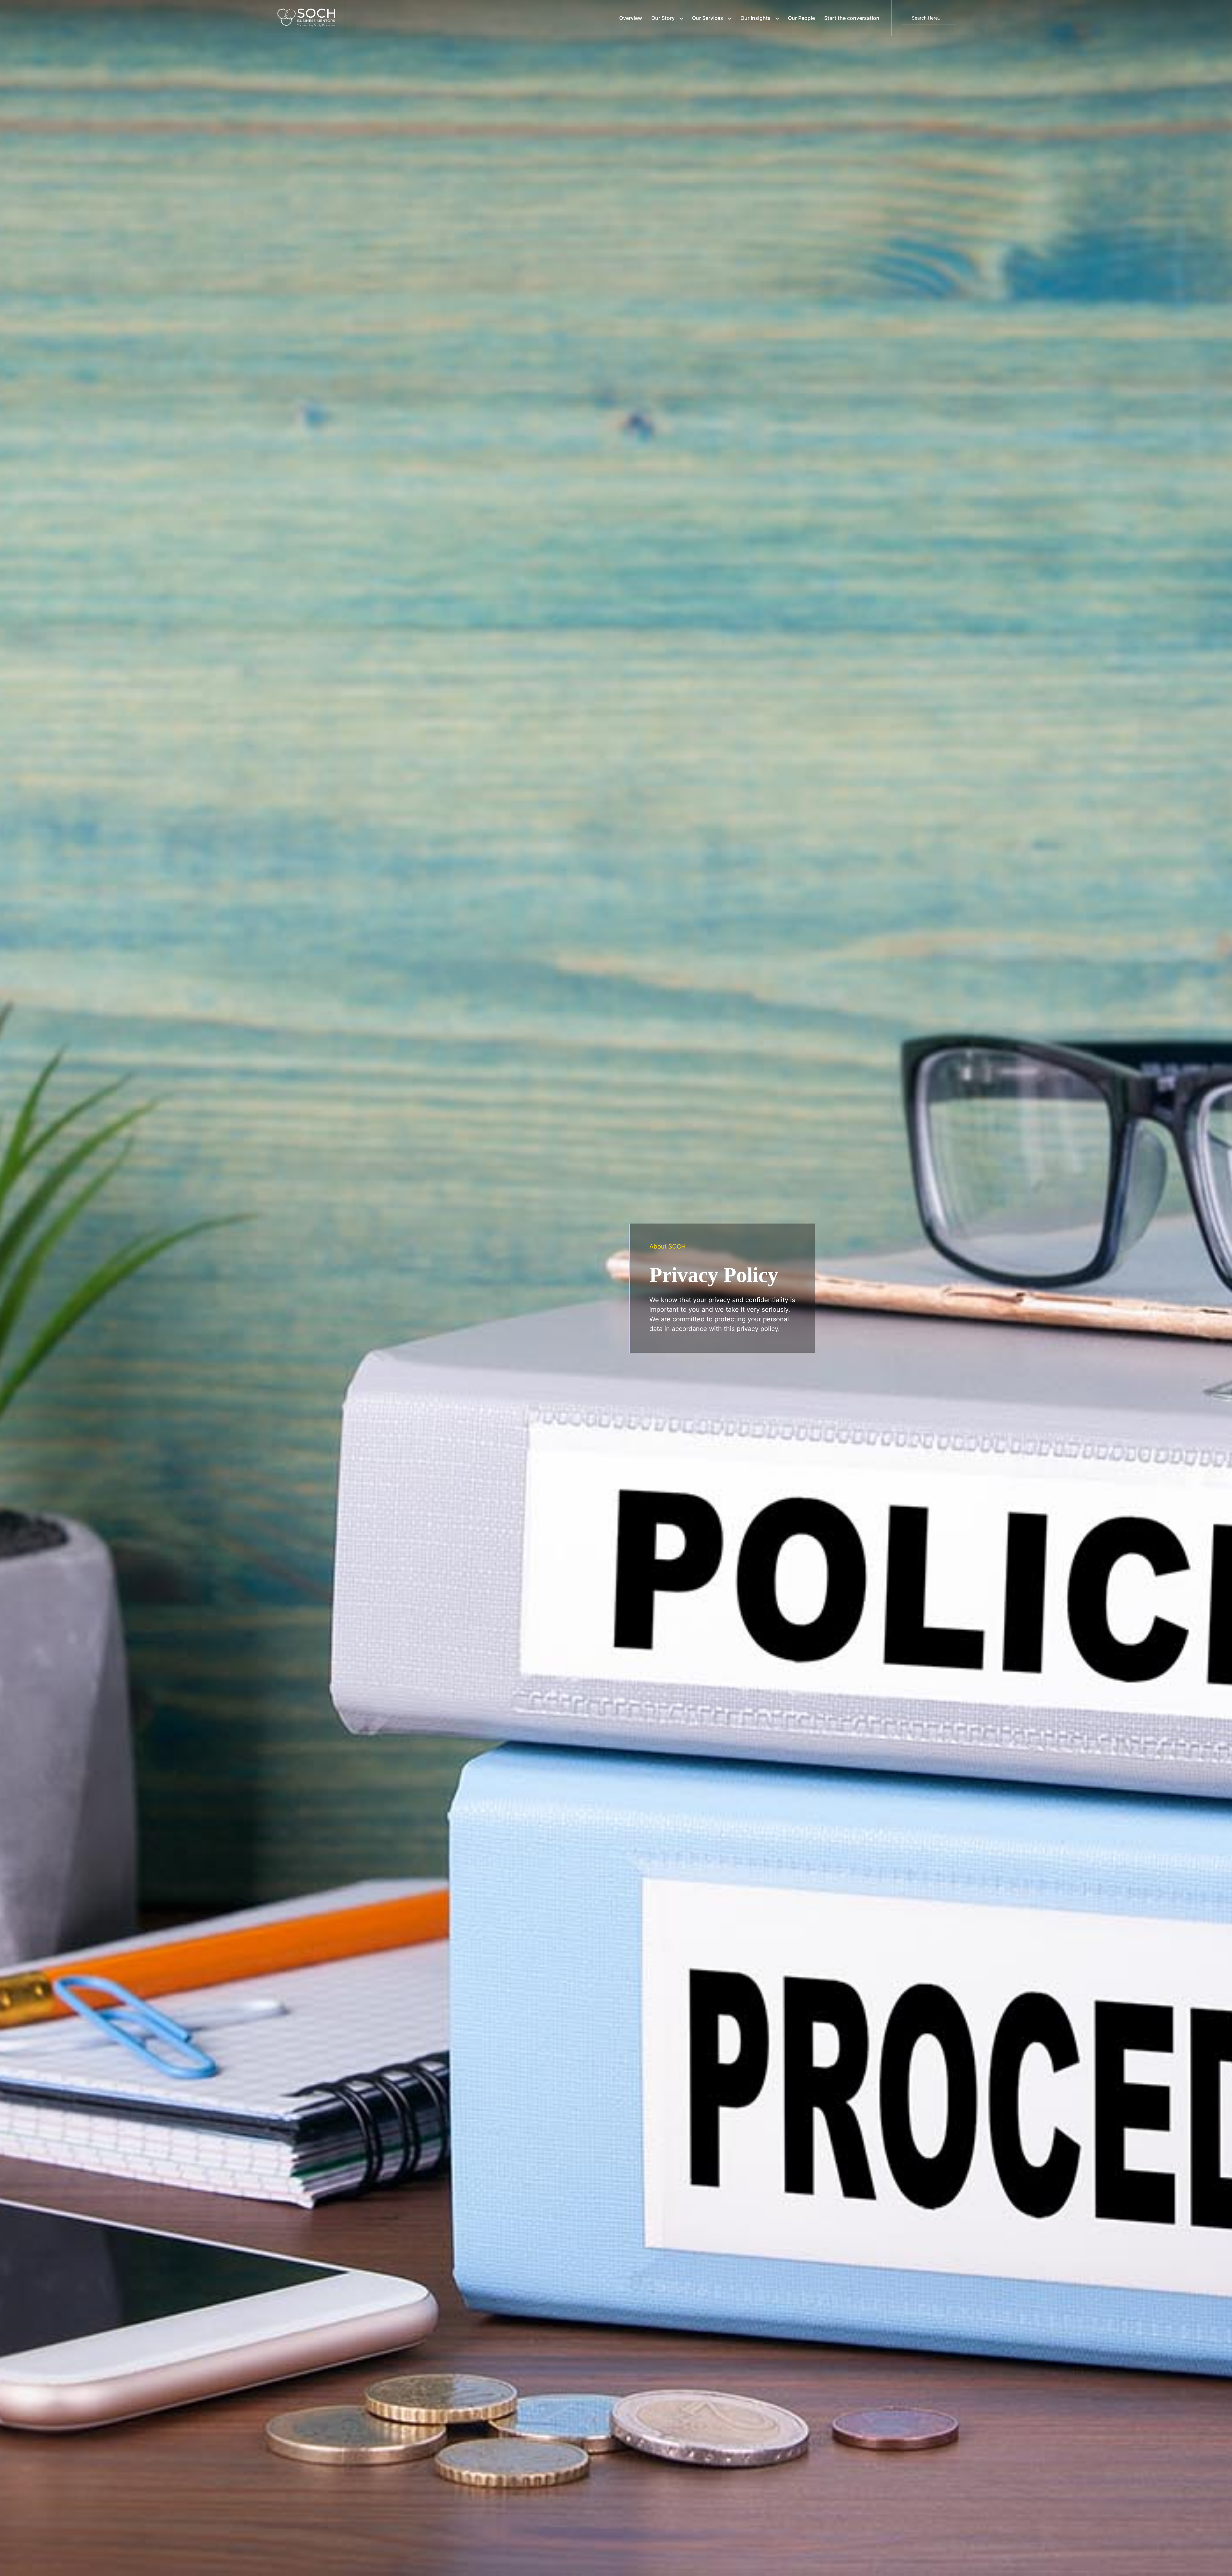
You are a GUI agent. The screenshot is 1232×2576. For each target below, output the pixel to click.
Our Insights (756, 18)
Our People (801, 18)
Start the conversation (852, 18)
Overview (631, 18)
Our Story (663, 18)
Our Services (708, 18)
